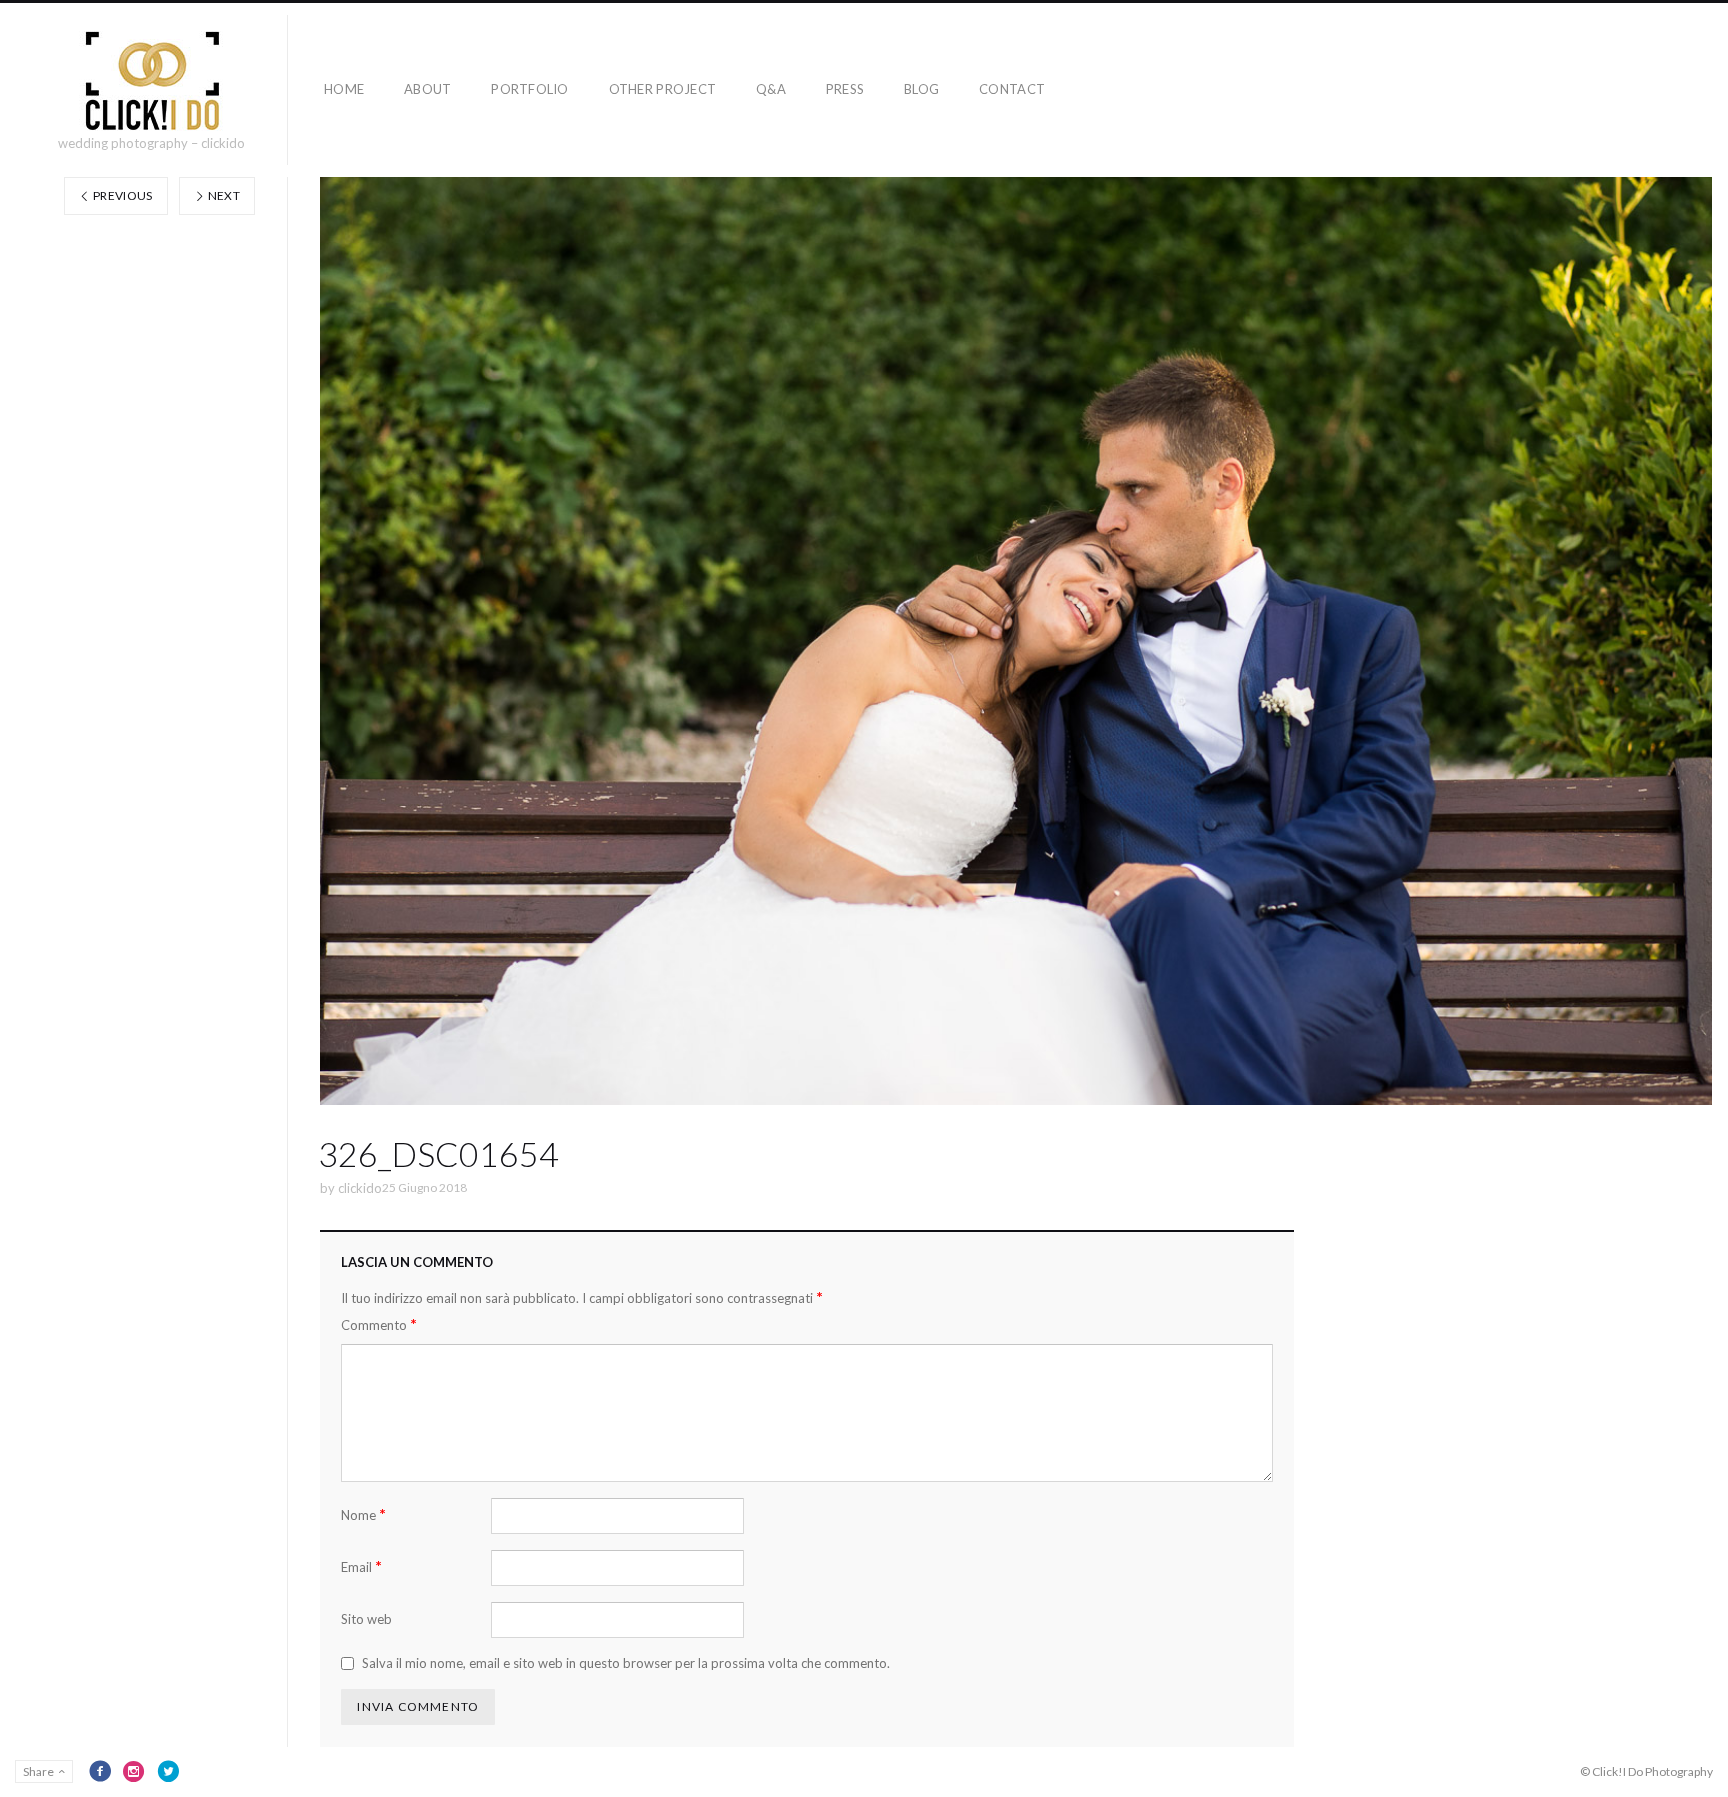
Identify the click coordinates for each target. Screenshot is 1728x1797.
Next (222, 195)
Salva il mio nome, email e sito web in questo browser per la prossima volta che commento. (626, 1663)
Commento (379, 1324)
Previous (122, 195)
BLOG (921, 89)
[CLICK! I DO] (151, 81)
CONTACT (1012, 89)
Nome (363, 1514)
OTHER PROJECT (662, 89)
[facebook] (100, 1771)
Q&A (771, 89)
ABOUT (427, 89)
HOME (344, 89)
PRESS (845, 89)
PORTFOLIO (529, 89)
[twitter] (168, 1771)
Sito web (366, 1619)
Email (361, 1566)
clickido (360, 1188)
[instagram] (134, 1771)
